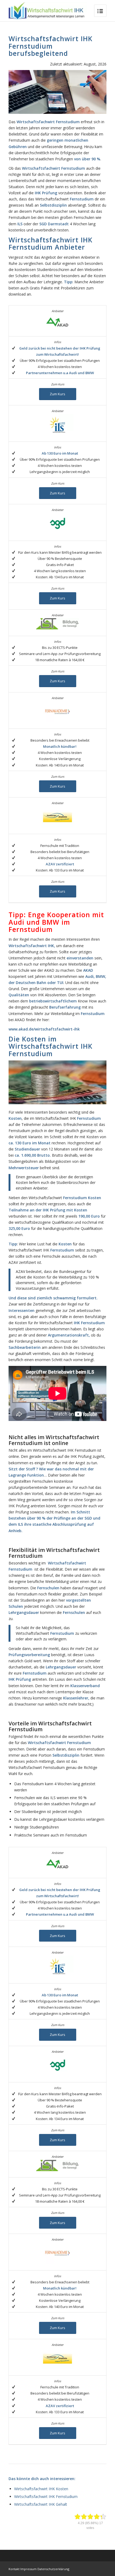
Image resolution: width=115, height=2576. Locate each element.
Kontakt (14, 2569)
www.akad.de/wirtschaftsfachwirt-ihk (44, 1029)
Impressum (28, 2569)
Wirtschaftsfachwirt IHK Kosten (41, 2489)
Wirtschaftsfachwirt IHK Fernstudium (46, 2496)
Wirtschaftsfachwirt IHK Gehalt (41, 2504)
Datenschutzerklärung (53, 2569)
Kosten (95, 1198)
